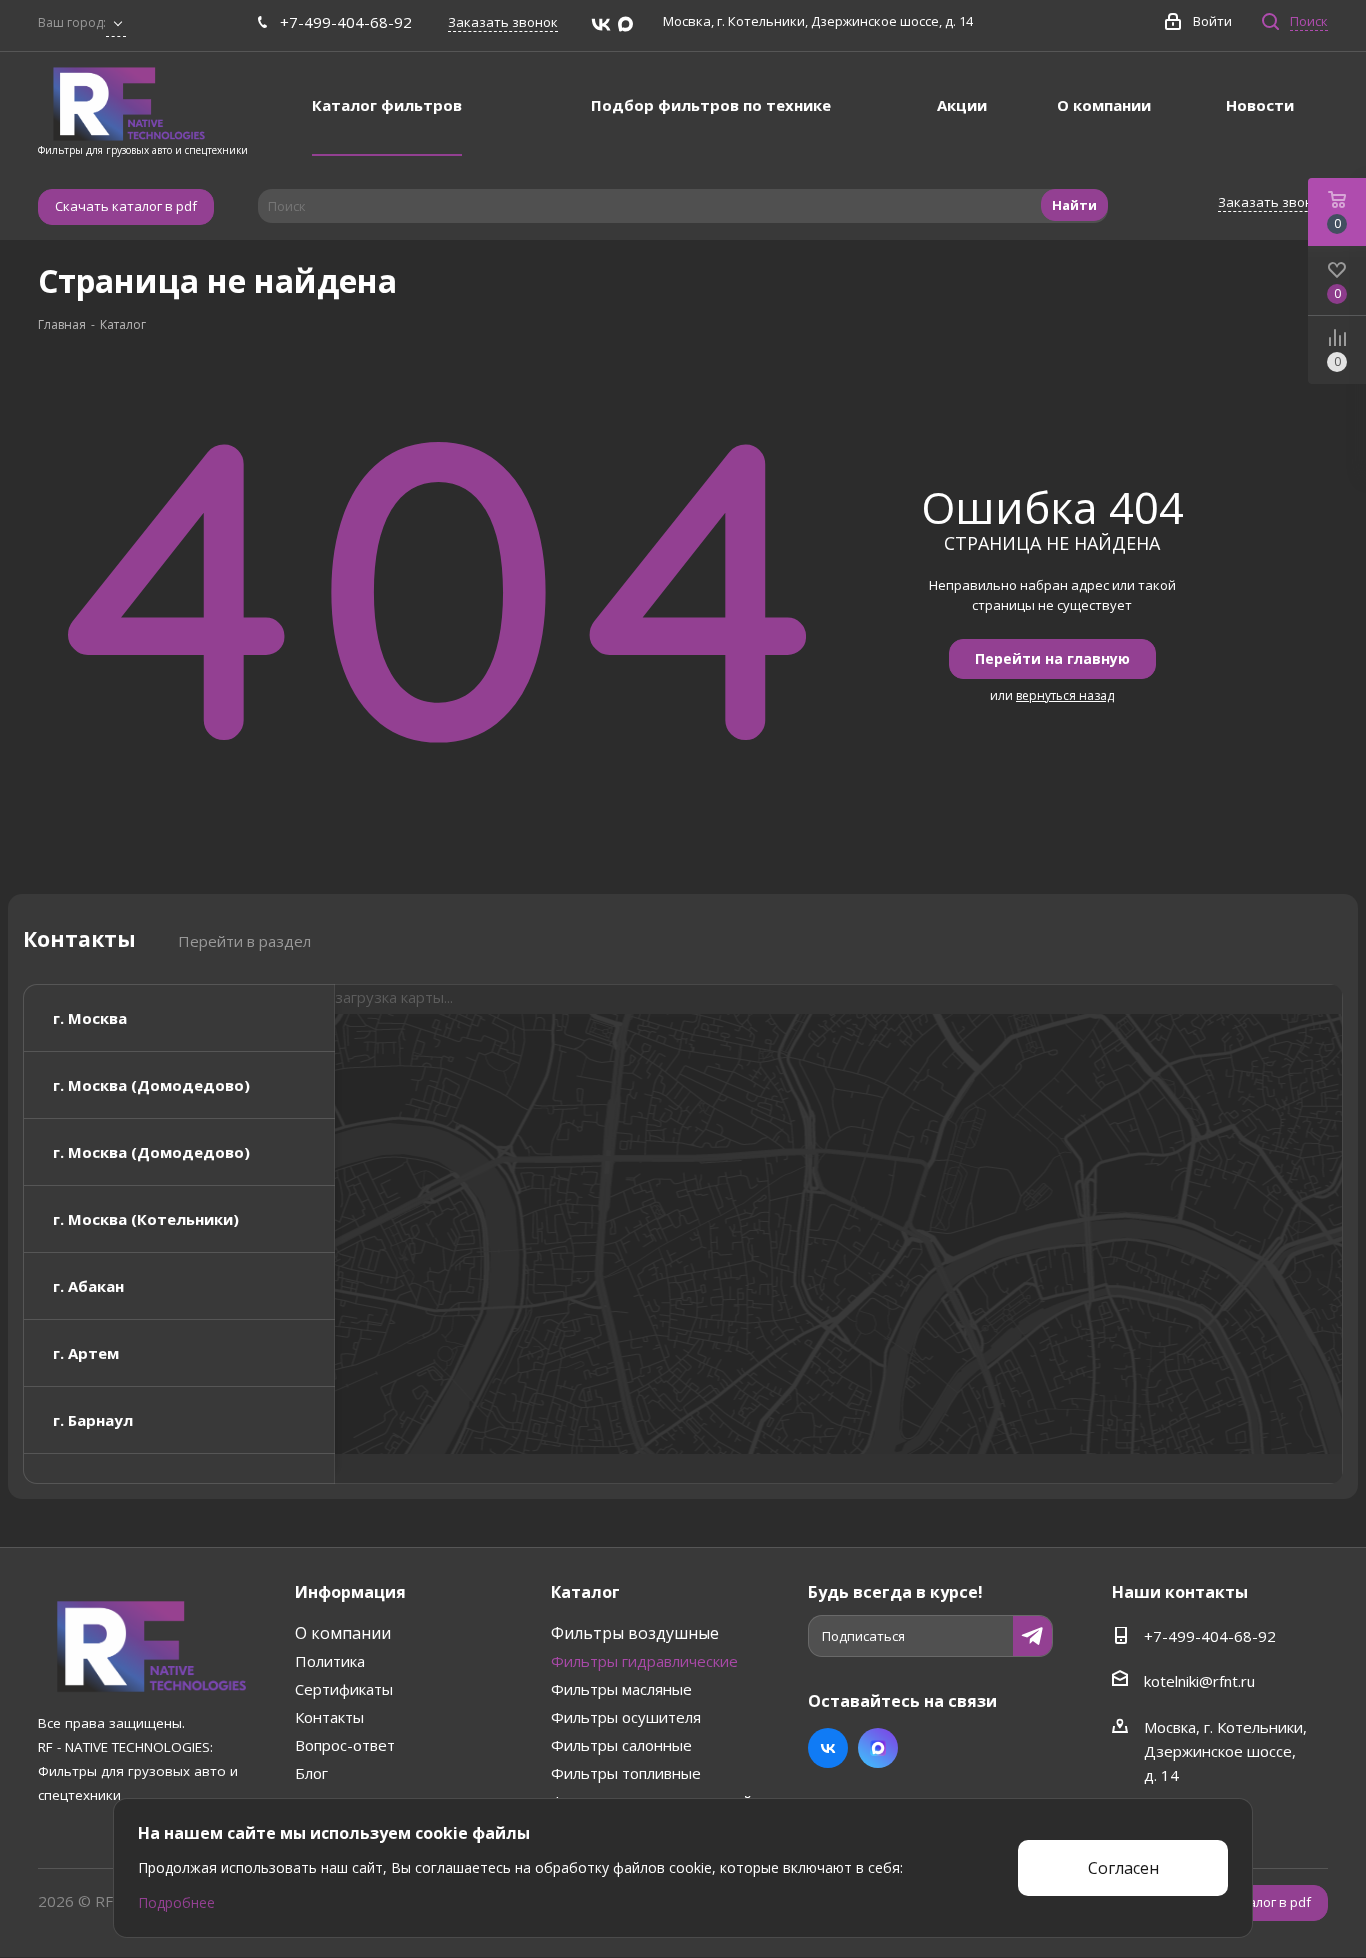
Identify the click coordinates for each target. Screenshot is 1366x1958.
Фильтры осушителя (626, 1717)
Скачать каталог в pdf (126, 206)
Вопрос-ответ (345, 1745)
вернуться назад (1065, 695)
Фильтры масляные (621, 1689)
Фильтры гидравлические (644, 1661)
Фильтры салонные (621, 1745)
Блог (311, 1773)
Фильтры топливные (626, 1773)
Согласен (1123, 1868)
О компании (343, 1633)
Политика (330, 1661)
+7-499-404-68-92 (346, 22)
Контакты (329, 1717)
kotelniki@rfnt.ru (1199, 1681)
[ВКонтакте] (601, 25)
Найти (1074, 205)
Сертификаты (344, 1689)
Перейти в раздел (244, 941)
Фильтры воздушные (635, 1633)
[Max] (625, 25)
